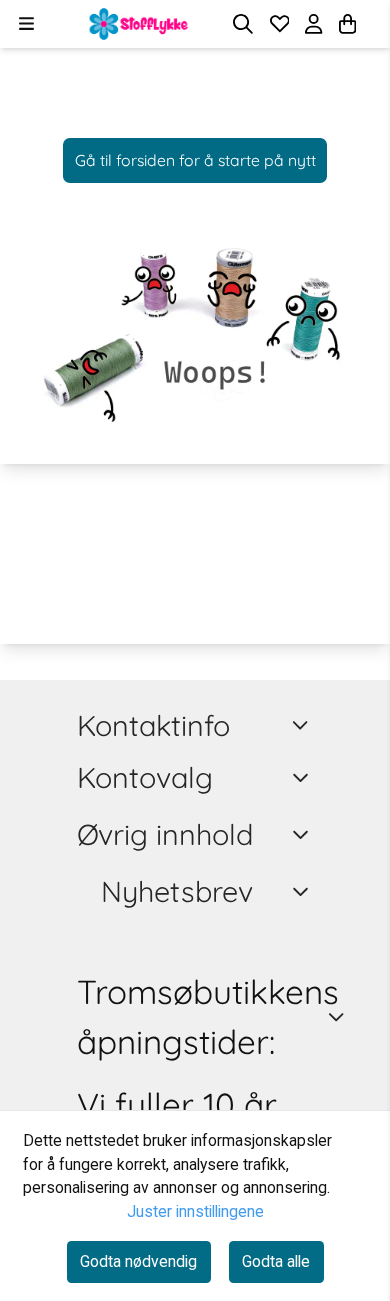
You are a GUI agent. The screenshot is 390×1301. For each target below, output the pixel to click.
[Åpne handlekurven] (347, 24)
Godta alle (276, 1261)
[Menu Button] (26, 23)
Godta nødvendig (138, 1261)
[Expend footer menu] (303, 778)
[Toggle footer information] (304, 725)
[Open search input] (243, 24)
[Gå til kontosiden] (372, 24)
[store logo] (139, 24)
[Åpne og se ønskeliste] (280, 24)
